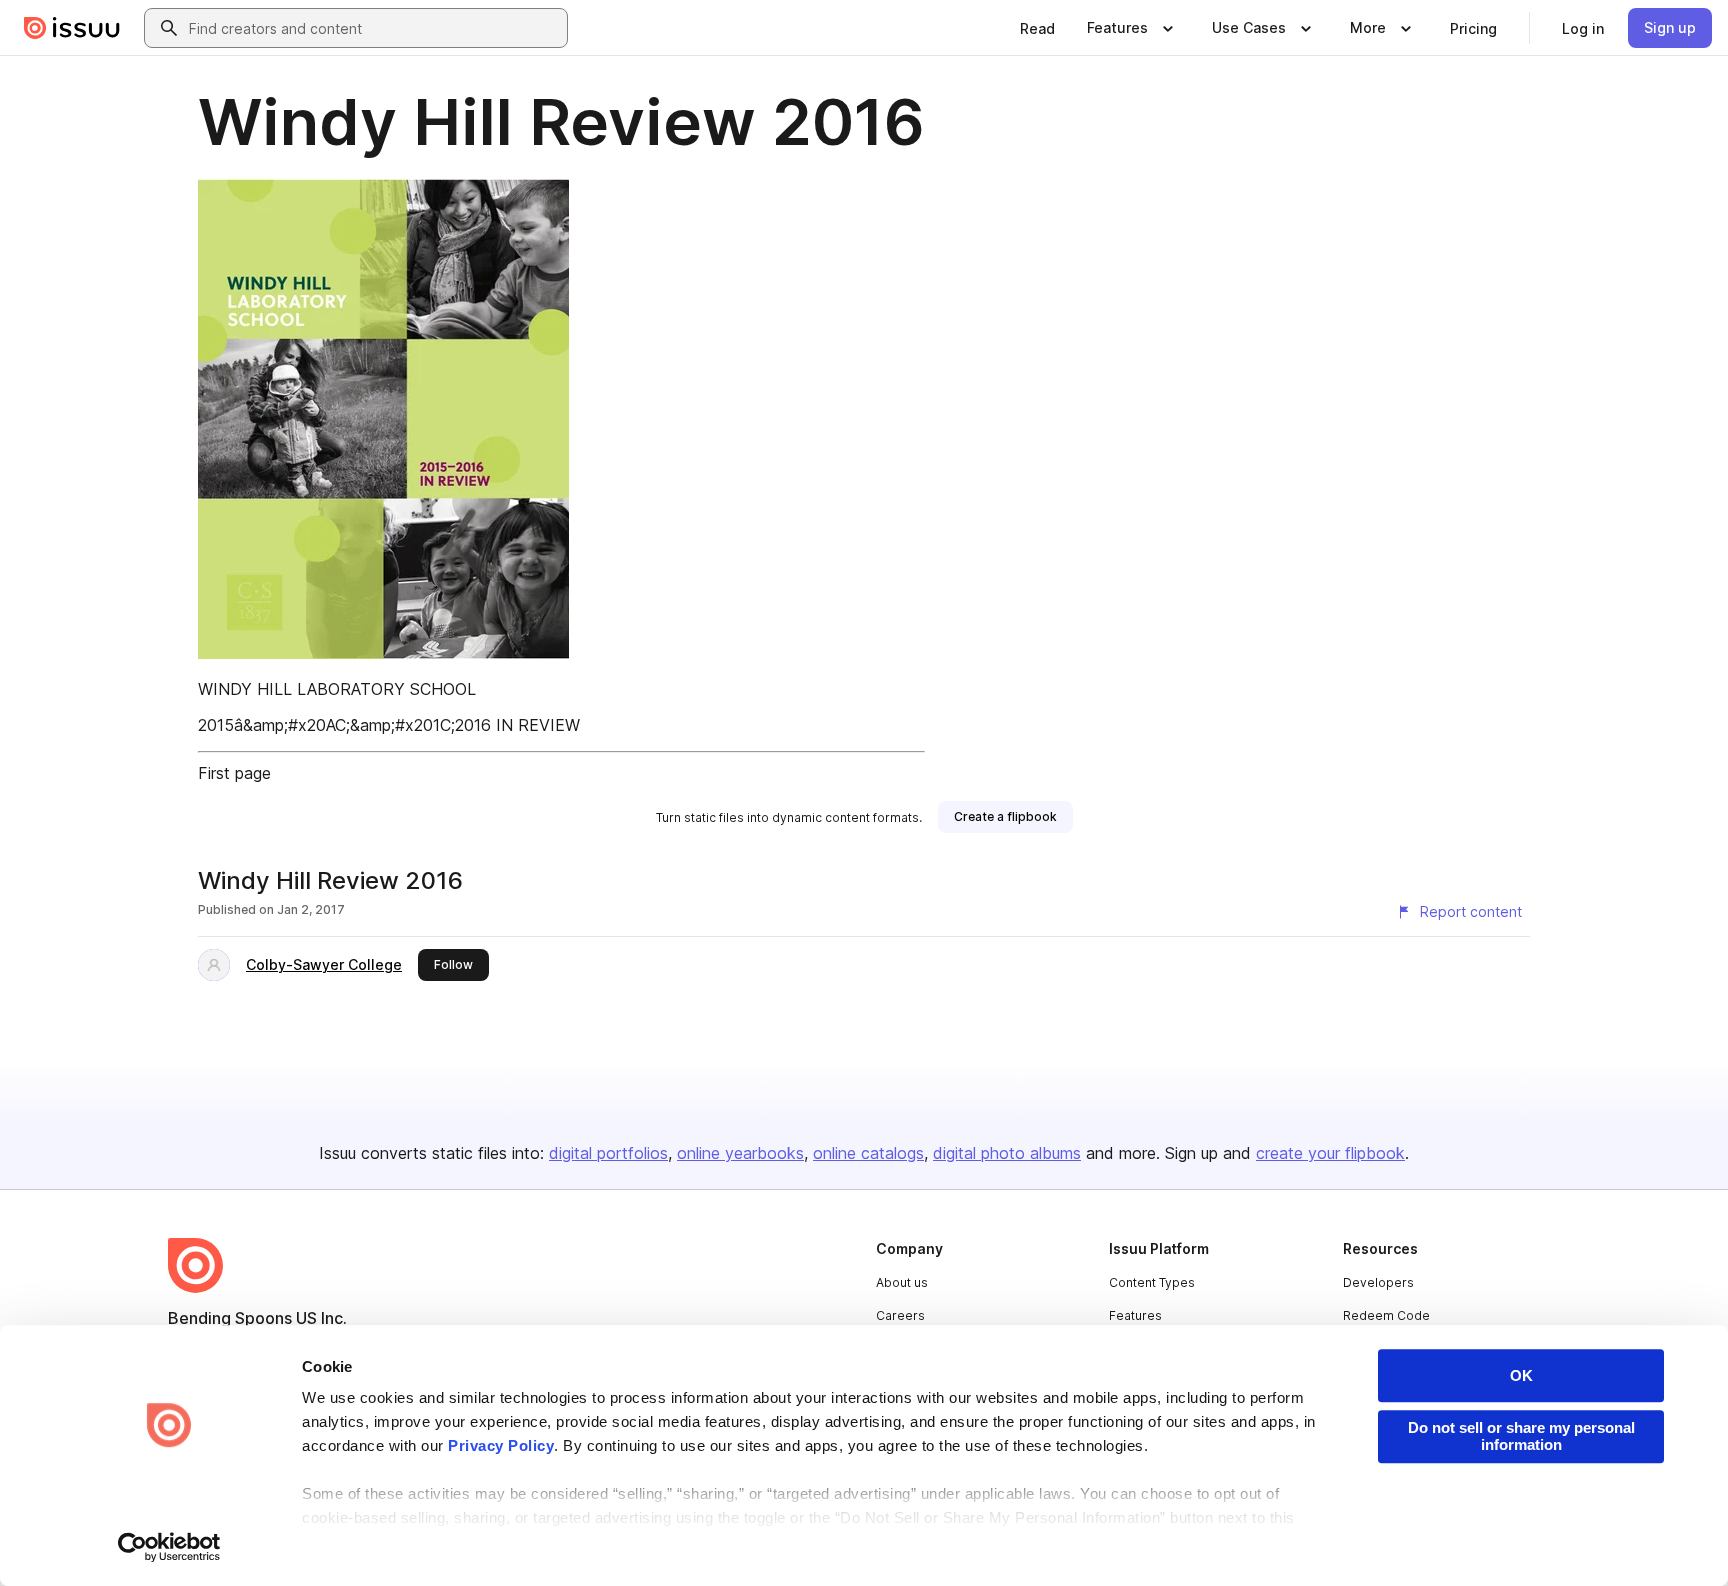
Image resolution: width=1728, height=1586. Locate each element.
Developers (1378, 1282)
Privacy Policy (501, 1445)
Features (1135, 1315)
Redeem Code (1386, 1315)
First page (234, 773)
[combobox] (374, 28)
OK (1521, 1375)
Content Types (1152, 1282)
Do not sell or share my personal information (1521, 1436)
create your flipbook (1330, 1153)
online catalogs (868, 1153)
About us (902, 1282)
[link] (1037, 28)
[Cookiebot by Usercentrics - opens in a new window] (169, 1547)
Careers (900, 1315)
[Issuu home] (72, 28)
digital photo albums (1007, 1153)
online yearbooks (740, 1153)
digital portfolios (608, 1153)
